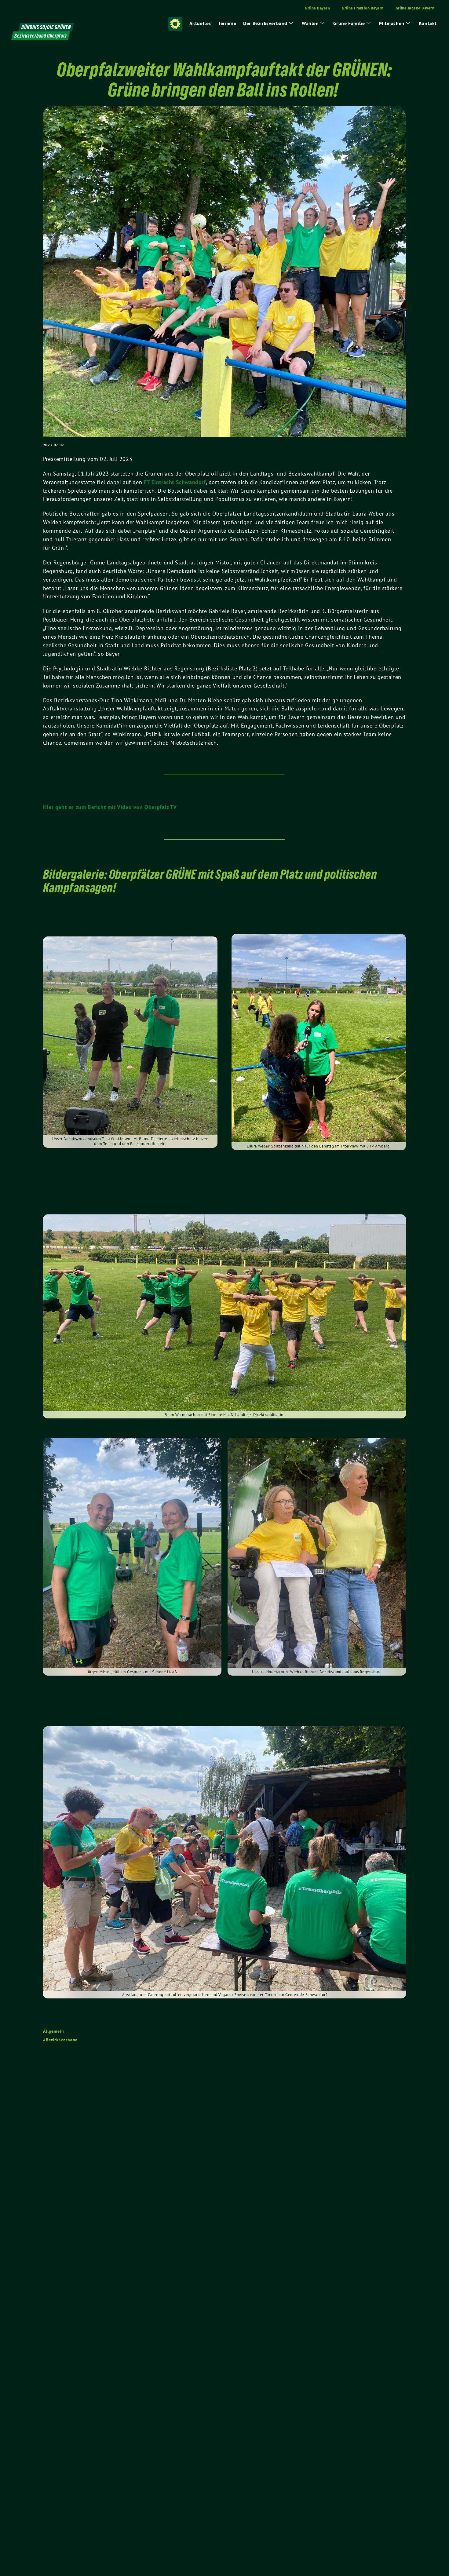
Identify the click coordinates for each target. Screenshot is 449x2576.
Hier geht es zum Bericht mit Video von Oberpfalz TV (110, 807)
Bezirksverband (62, 2040)
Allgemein (54, 2031)
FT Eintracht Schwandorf (175, 482)
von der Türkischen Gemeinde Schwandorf (288, 1995)
